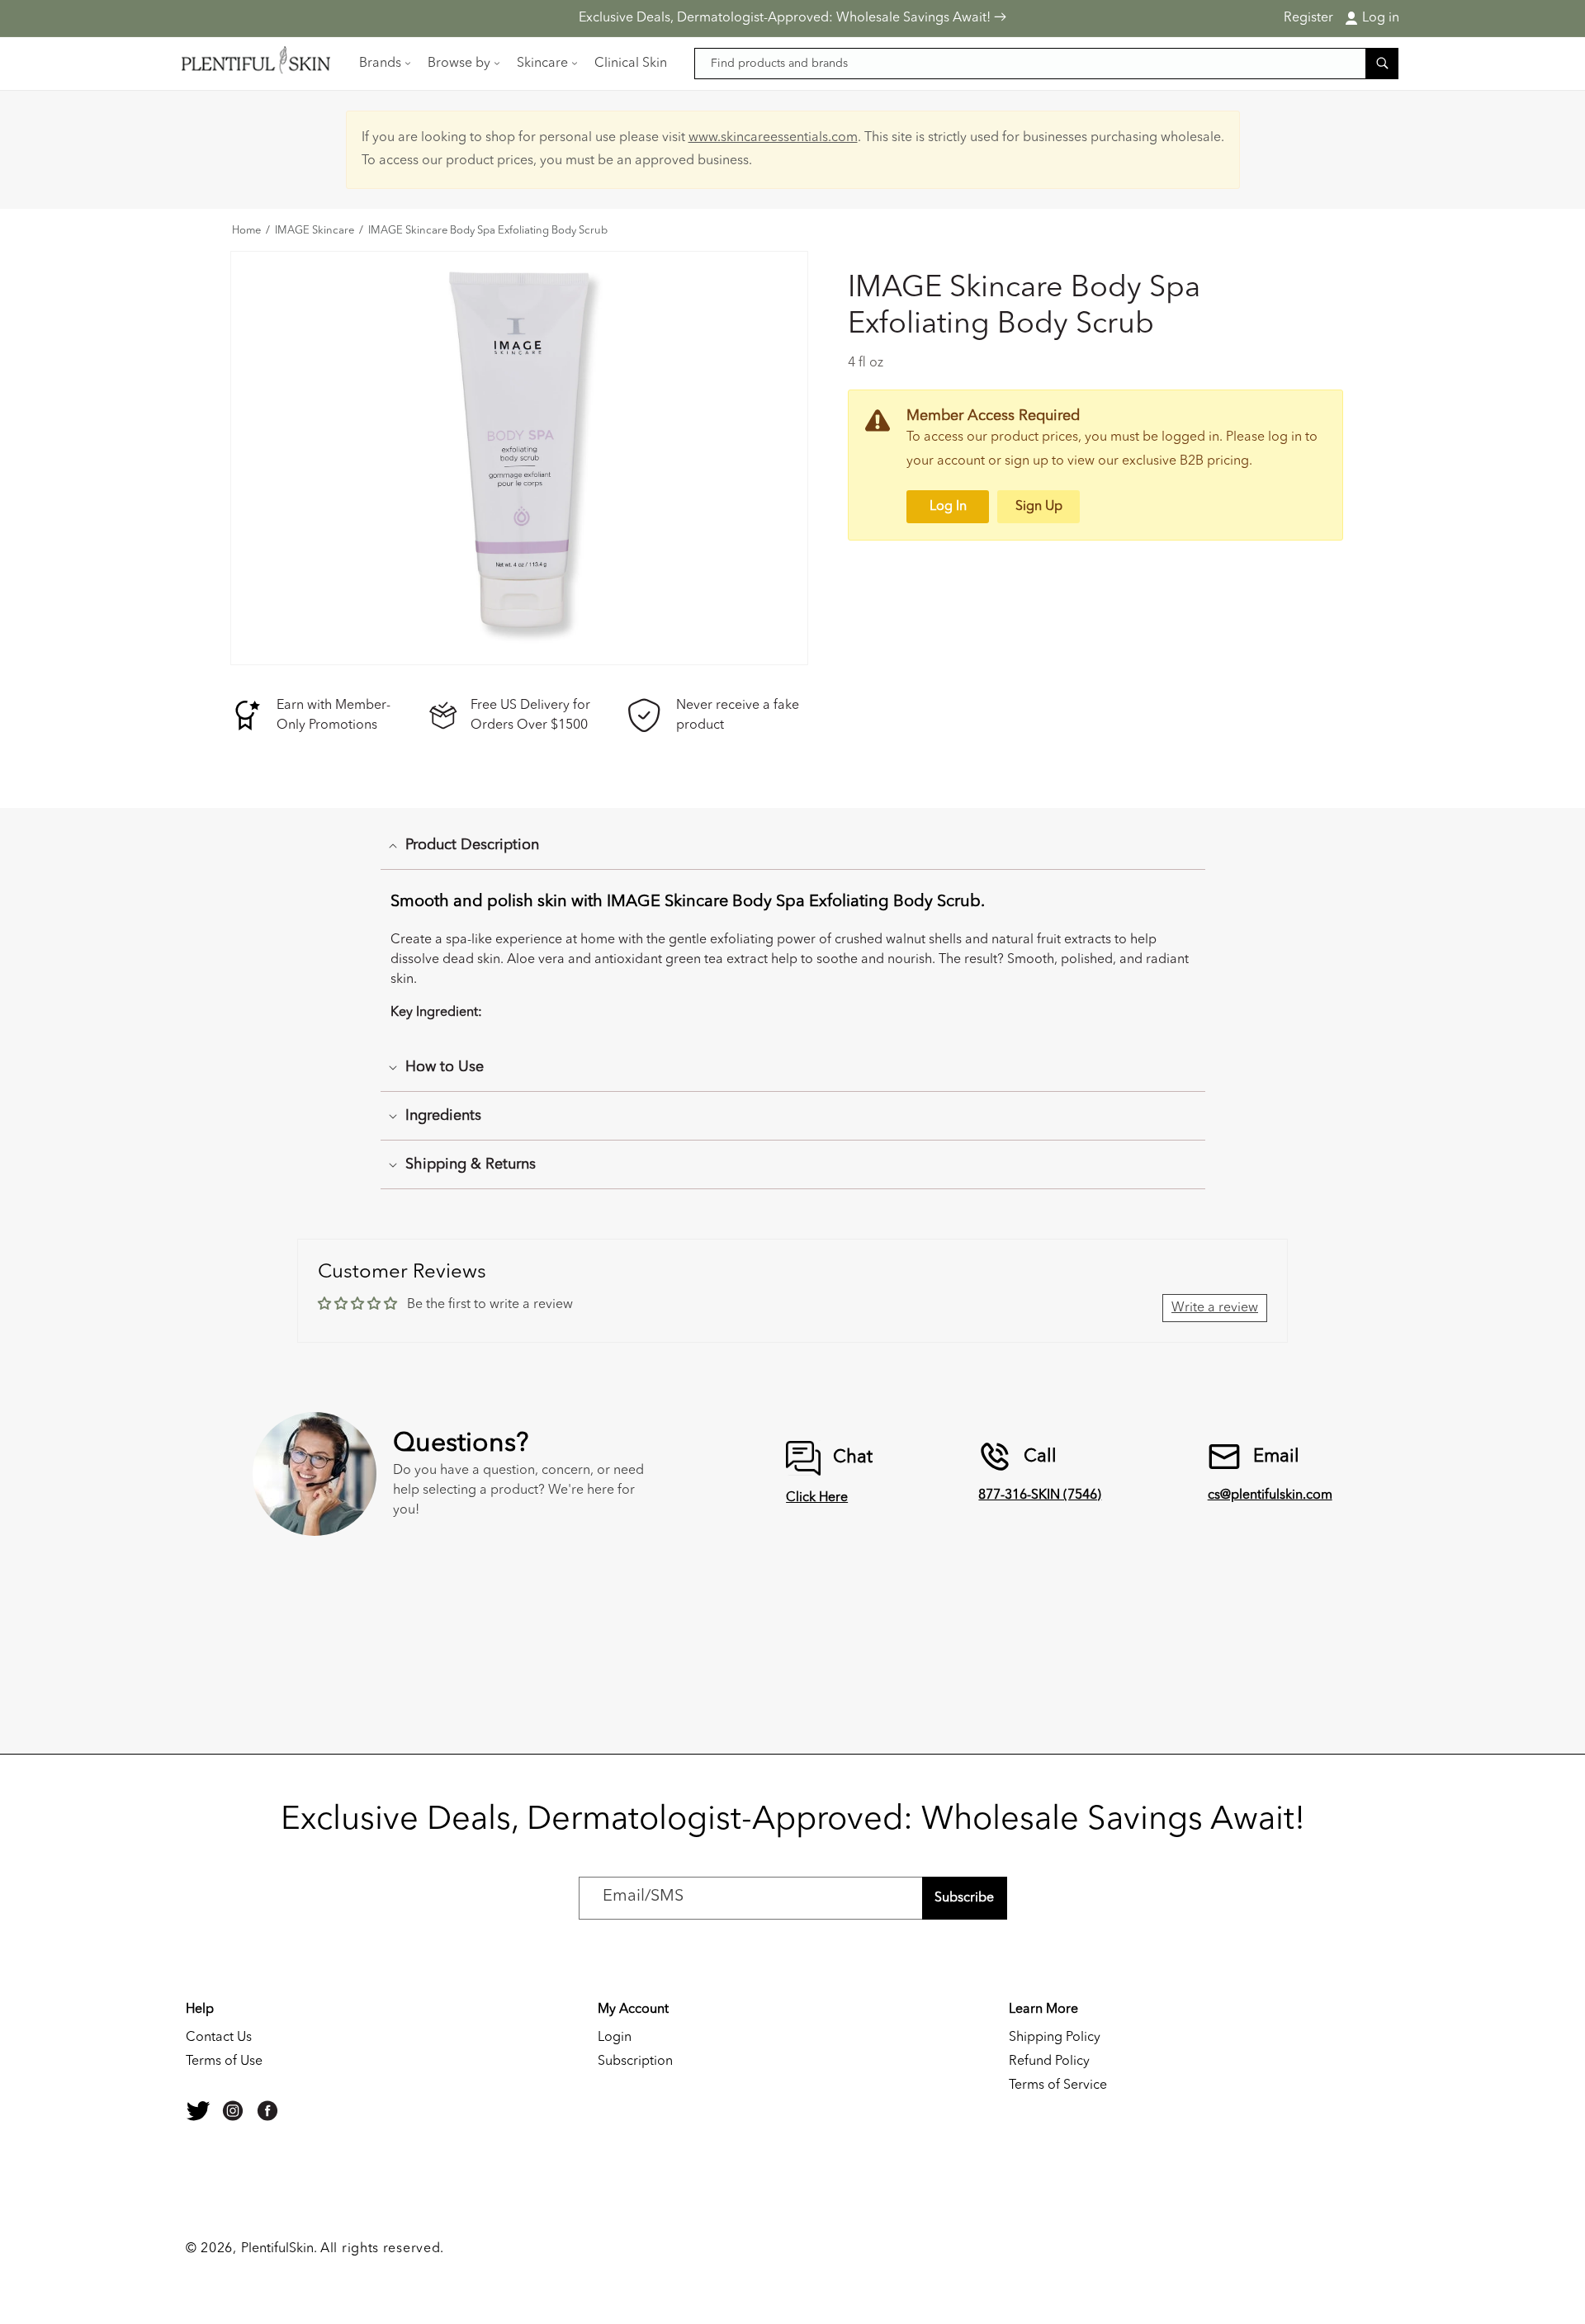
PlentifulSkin (277, 2249)
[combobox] (1047, 64)
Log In (948, 507)
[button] (383, 64)
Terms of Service (1058, 2085)
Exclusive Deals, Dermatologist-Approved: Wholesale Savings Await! (786, 18)
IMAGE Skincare (315, 231)
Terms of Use (224, 2062)
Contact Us (219, 2038)
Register (1308, 18)
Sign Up (1039, 507)
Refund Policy (1049, 2062)
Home (246, 231)
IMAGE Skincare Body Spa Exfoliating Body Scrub (488, 231)
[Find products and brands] (1382, 63)
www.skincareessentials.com (773, 138)
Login (615, 2038)
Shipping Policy (1055, 2038)
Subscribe (964, 1898)
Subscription (635, 2062)
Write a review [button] (1215, 1308)
